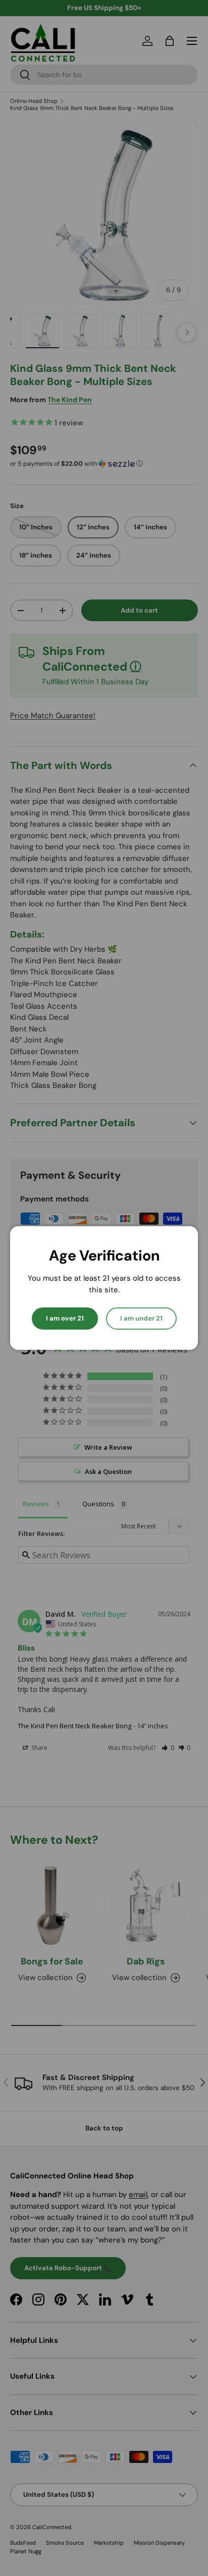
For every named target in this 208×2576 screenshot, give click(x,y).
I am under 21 (141, 1318)
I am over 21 (65, 1318)
